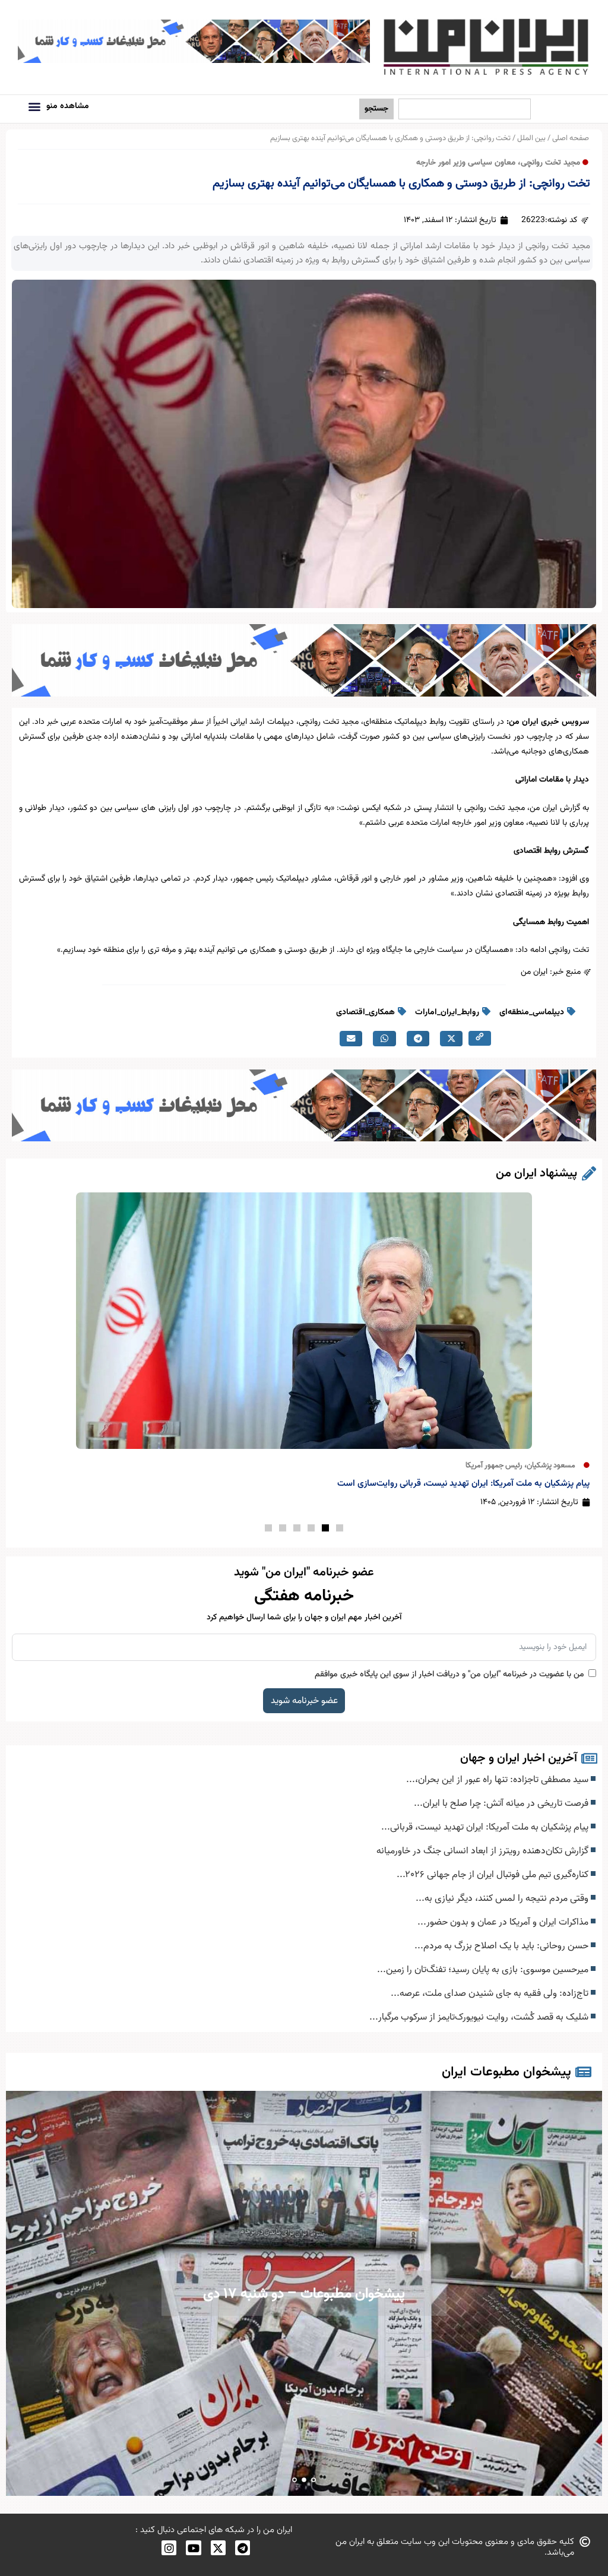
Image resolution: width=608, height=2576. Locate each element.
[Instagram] (169, 2548)
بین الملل (531, 138)
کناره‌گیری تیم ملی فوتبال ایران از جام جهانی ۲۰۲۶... (494, 1875)
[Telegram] (243, 2548)
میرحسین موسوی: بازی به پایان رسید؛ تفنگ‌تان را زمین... (484, 1970)
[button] (34, 106)
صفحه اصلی (571, 138)
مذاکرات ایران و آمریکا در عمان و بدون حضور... (504, 1922)
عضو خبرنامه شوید (304, 1701)
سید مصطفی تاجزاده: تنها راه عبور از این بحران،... (498, 1780)
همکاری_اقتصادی (365, 1012)
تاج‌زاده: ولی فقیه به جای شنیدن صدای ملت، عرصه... (491, 1993)
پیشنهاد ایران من (536, 1173)
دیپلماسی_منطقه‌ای (532, 1012)
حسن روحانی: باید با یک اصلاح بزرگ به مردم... (503, 1946)
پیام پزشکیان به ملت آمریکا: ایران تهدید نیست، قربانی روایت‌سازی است (463, 1484)
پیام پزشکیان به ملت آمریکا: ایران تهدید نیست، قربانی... (486, 1827)
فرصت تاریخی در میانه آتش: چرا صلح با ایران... (502, 1803)
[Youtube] (193, 2548)
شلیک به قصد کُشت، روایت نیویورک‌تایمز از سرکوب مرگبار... (480, 2017)
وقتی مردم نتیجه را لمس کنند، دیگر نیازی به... (503, 1898)
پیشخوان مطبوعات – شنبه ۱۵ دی (304, 2294)
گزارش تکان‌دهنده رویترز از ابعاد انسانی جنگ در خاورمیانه (484, 1851)
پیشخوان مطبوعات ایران (506, 2072)
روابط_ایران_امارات (447, 1012)
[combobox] (465, 109)
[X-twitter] (218, 2548)
